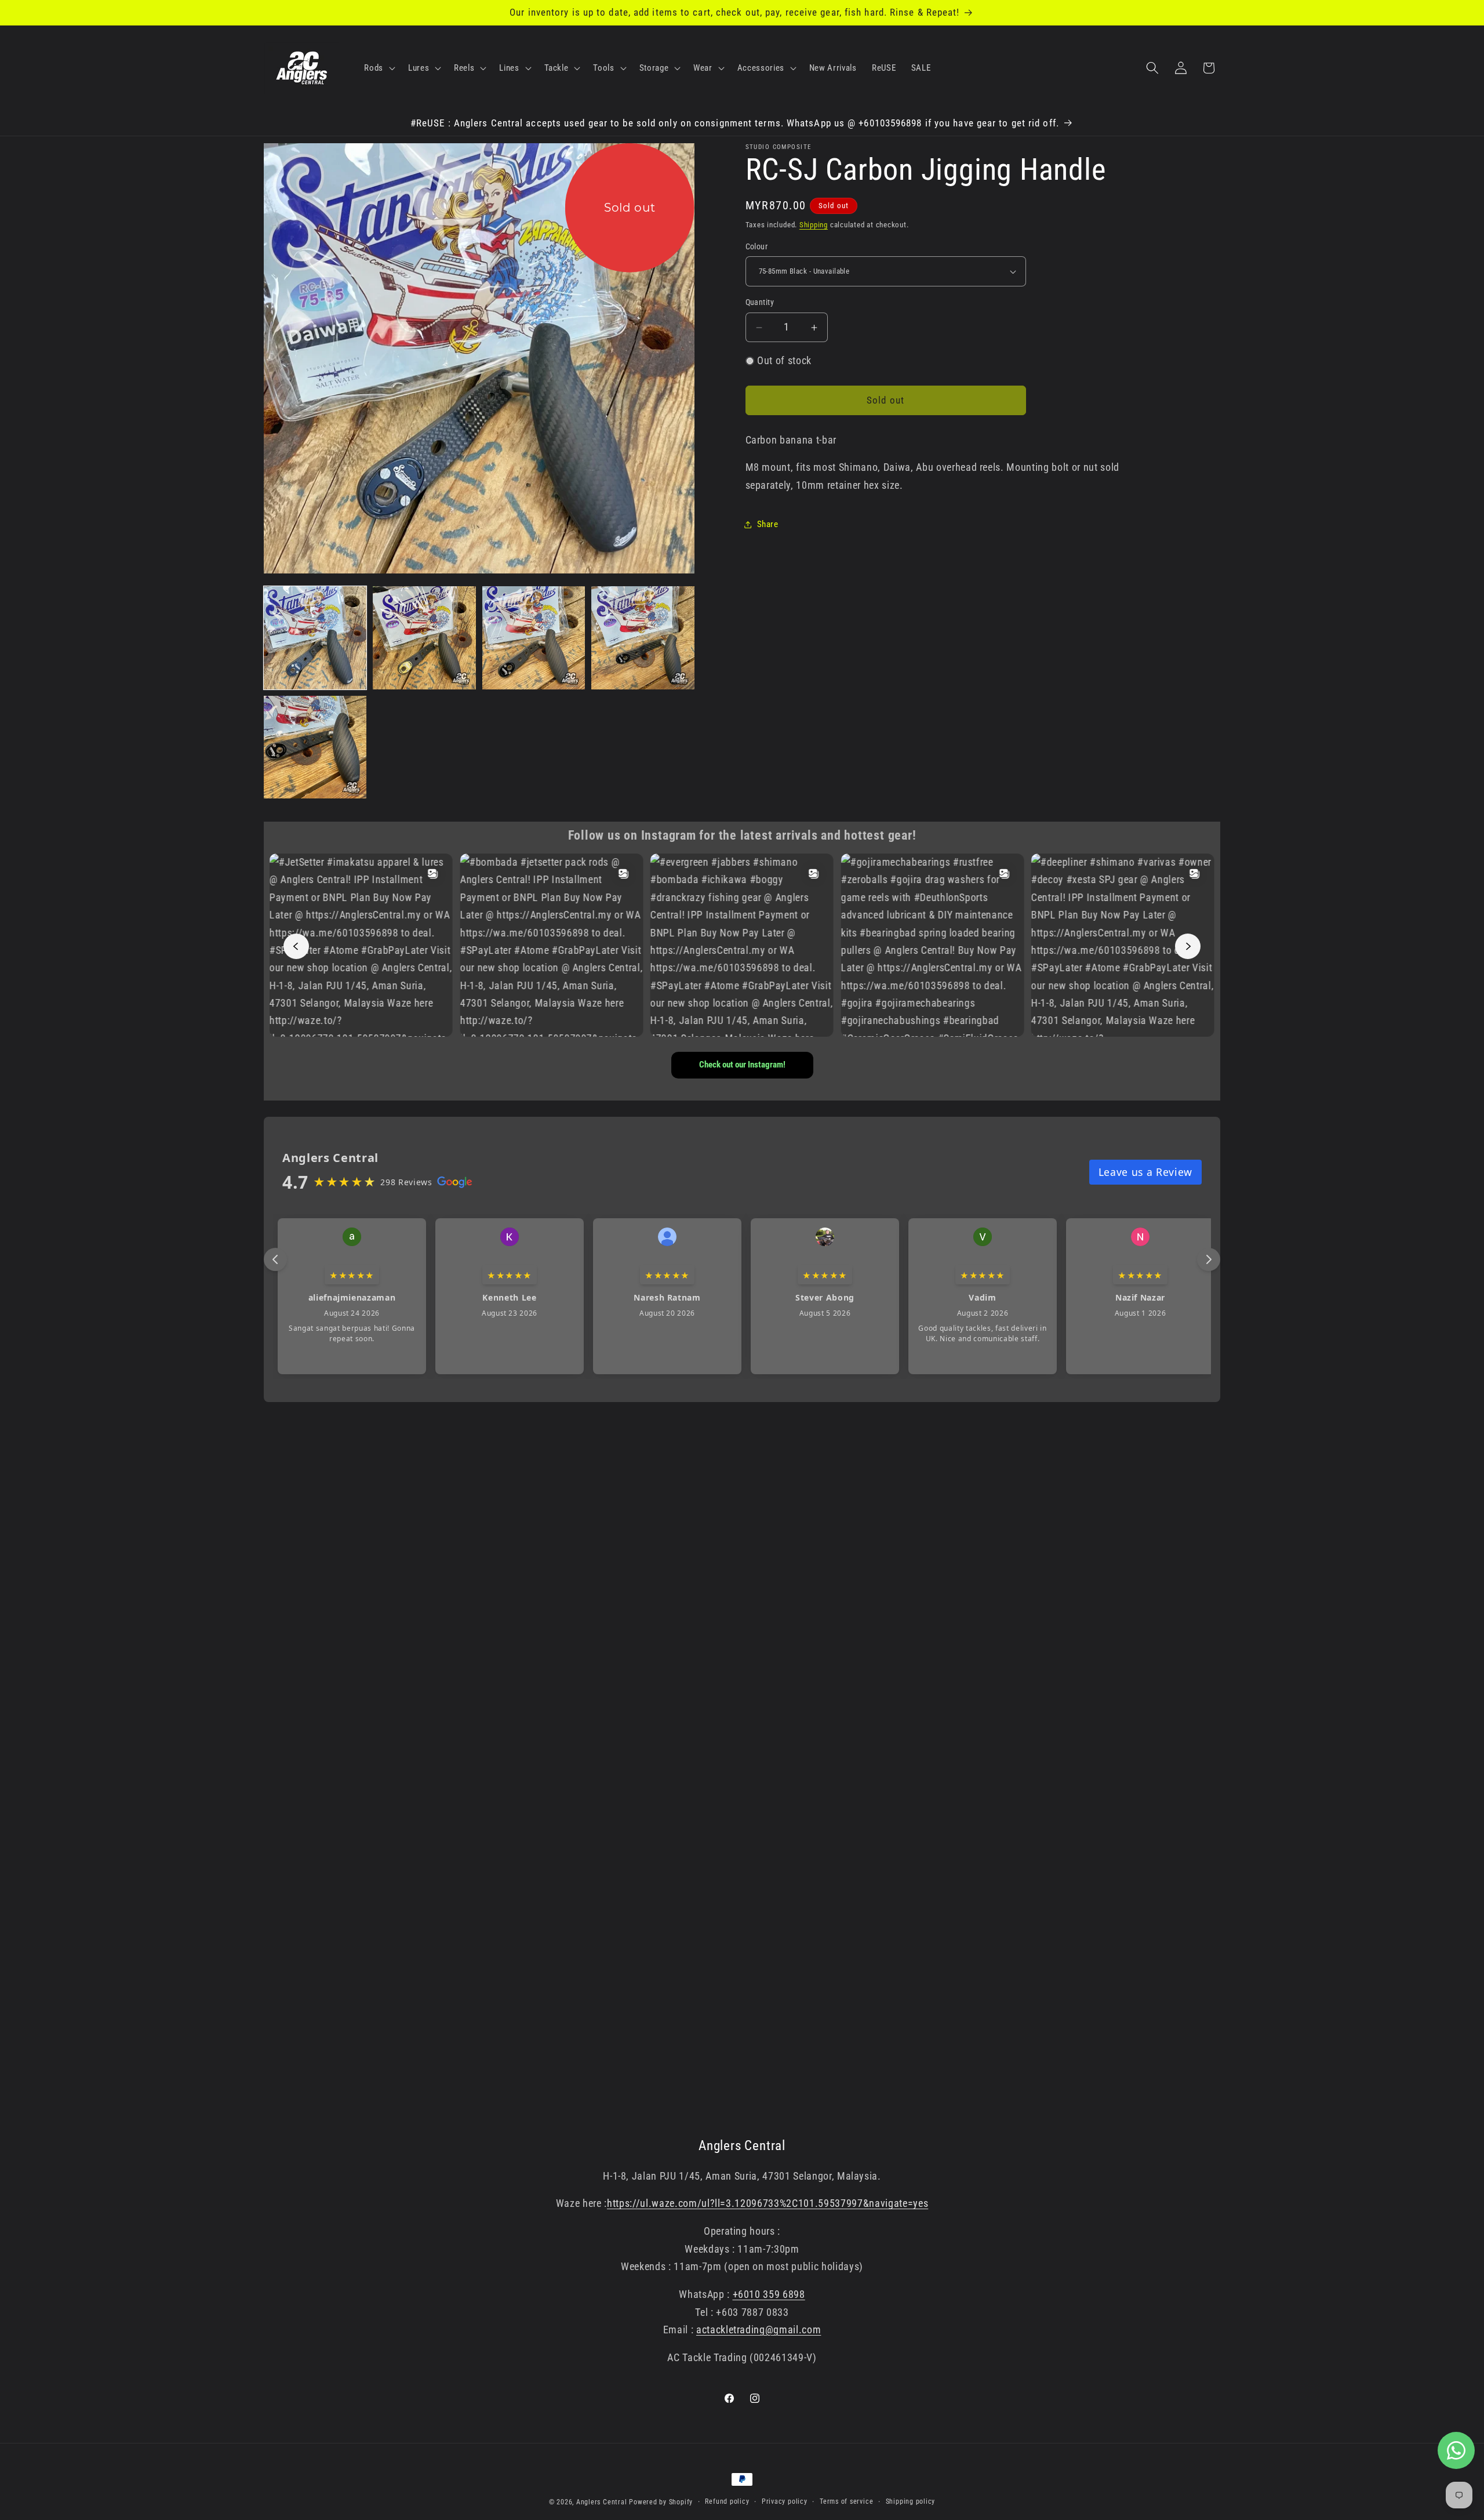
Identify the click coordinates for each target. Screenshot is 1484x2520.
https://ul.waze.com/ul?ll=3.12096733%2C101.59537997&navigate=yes (768, 2203)
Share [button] (768, 524)
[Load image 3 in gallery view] (534, 638)
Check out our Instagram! (742, 1065)
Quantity (760, 303)
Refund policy (727, 2501)
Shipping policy (911, 2501)
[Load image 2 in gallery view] (424, 638)
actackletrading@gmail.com (759, 2330)
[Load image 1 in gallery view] (315, 638)
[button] (379, 68)
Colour (757, 246)
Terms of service (846, 2501)
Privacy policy (785, 2501)
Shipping (814, 225)
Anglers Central (602, 2502)
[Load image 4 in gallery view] (643, 638)
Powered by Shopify (661, 2502)
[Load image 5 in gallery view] (315, 747)
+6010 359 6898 (769, 2294)
